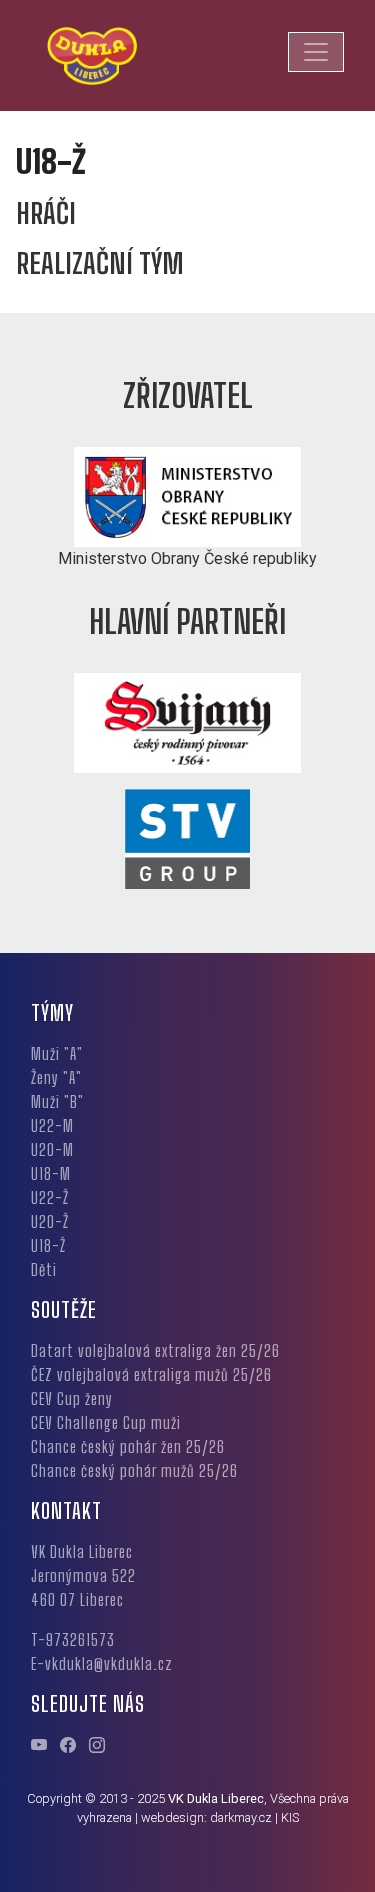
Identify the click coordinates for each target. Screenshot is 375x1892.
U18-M (51, 1173)
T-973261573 (73, 1639)
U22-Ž (50, 1197)
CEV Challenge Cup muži (106, 1422)
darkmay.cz (241, 1817)
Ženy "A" (56, 1077)
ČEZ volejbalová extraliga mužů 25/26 (151, 1374)
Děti (44, 1269)
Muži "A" (57, 1053)
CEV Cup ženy (72, 1398)
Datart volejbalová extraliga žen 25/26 (155, 1350)
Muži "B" (57, 1101)
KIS (290, 1817)
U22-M (52, 1125)
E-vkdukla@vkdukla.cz (102, 1663)
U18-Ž (48, 1245)
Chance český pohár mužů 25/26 (134, 1470)
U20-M (52, 1149)
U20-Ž (50, 1221)
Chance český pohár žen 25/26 (128, 1446)
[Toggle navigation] (316, 52)
